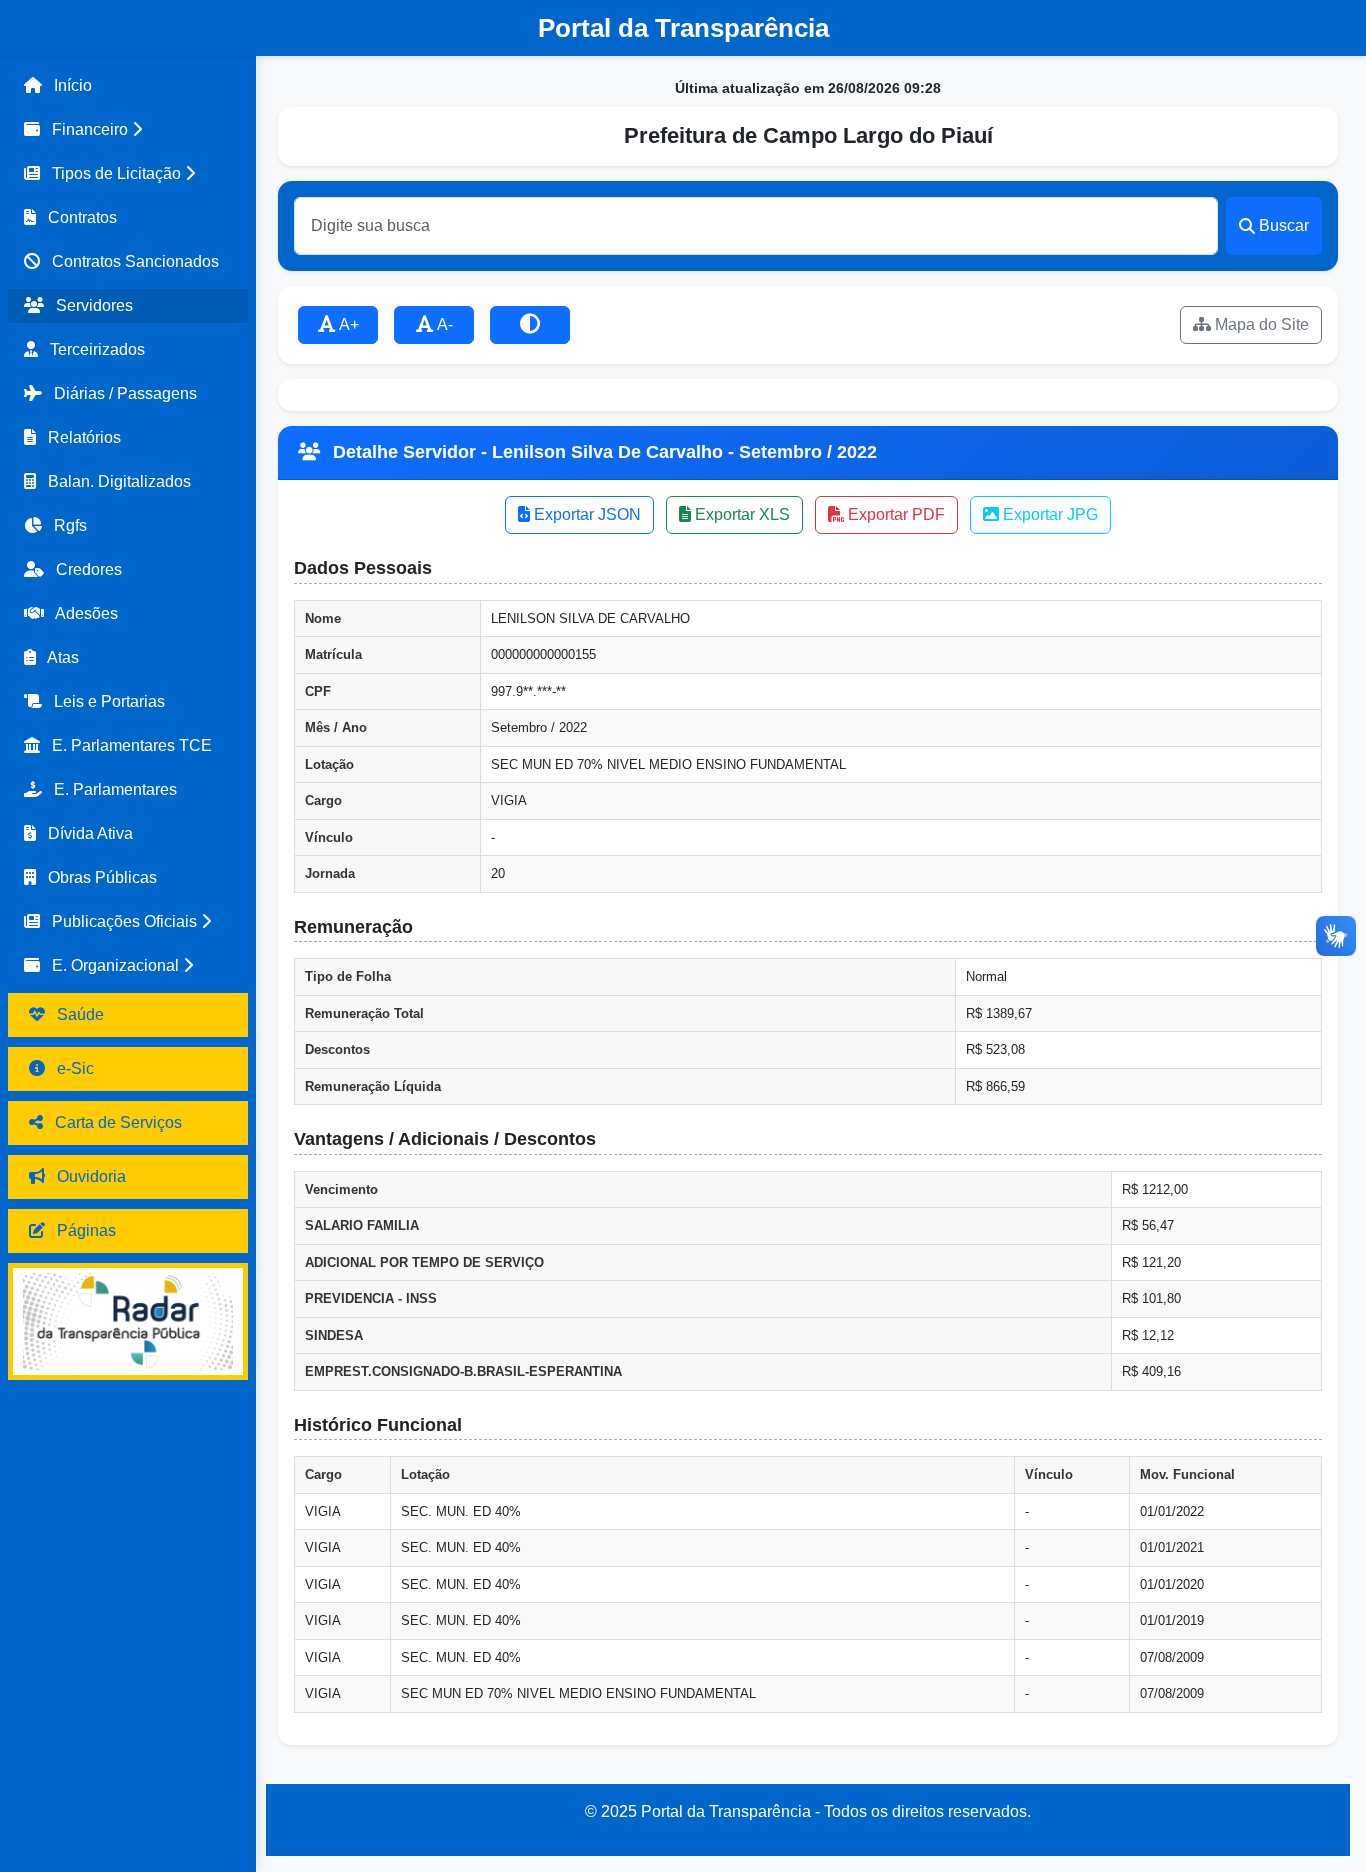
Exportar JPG (1048, 514)
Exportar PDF (894, 514)
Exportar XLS (740, 514)
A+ (347, 324)
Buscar (1284, 225)
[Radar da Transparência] (128, 1321)
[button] (128, 130)
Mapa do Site (1260, 324)
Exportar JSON (585, 514)
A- (443, 324)
